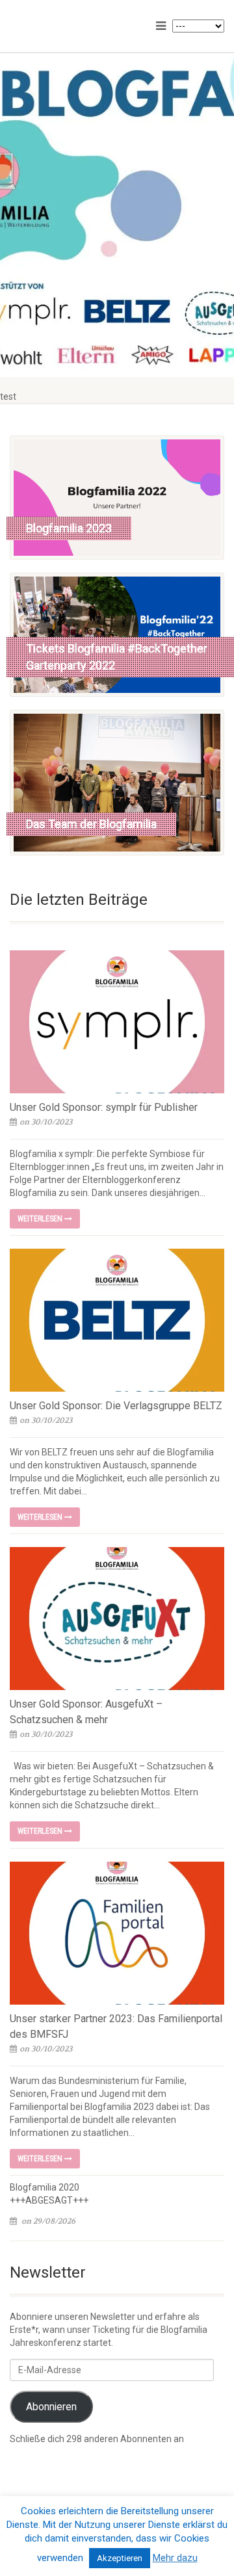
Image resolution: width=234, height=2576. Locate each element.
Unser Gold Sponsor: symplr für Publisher (104, 1107)
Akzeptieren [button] (120, 2558)
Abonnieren (51, 2407)
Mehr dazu (175, 2558)
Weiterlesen (41, 1219)
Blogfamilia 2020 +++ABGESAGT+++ (49, 2194)
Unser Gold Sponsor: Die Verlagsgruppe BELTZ (116, 1406)
